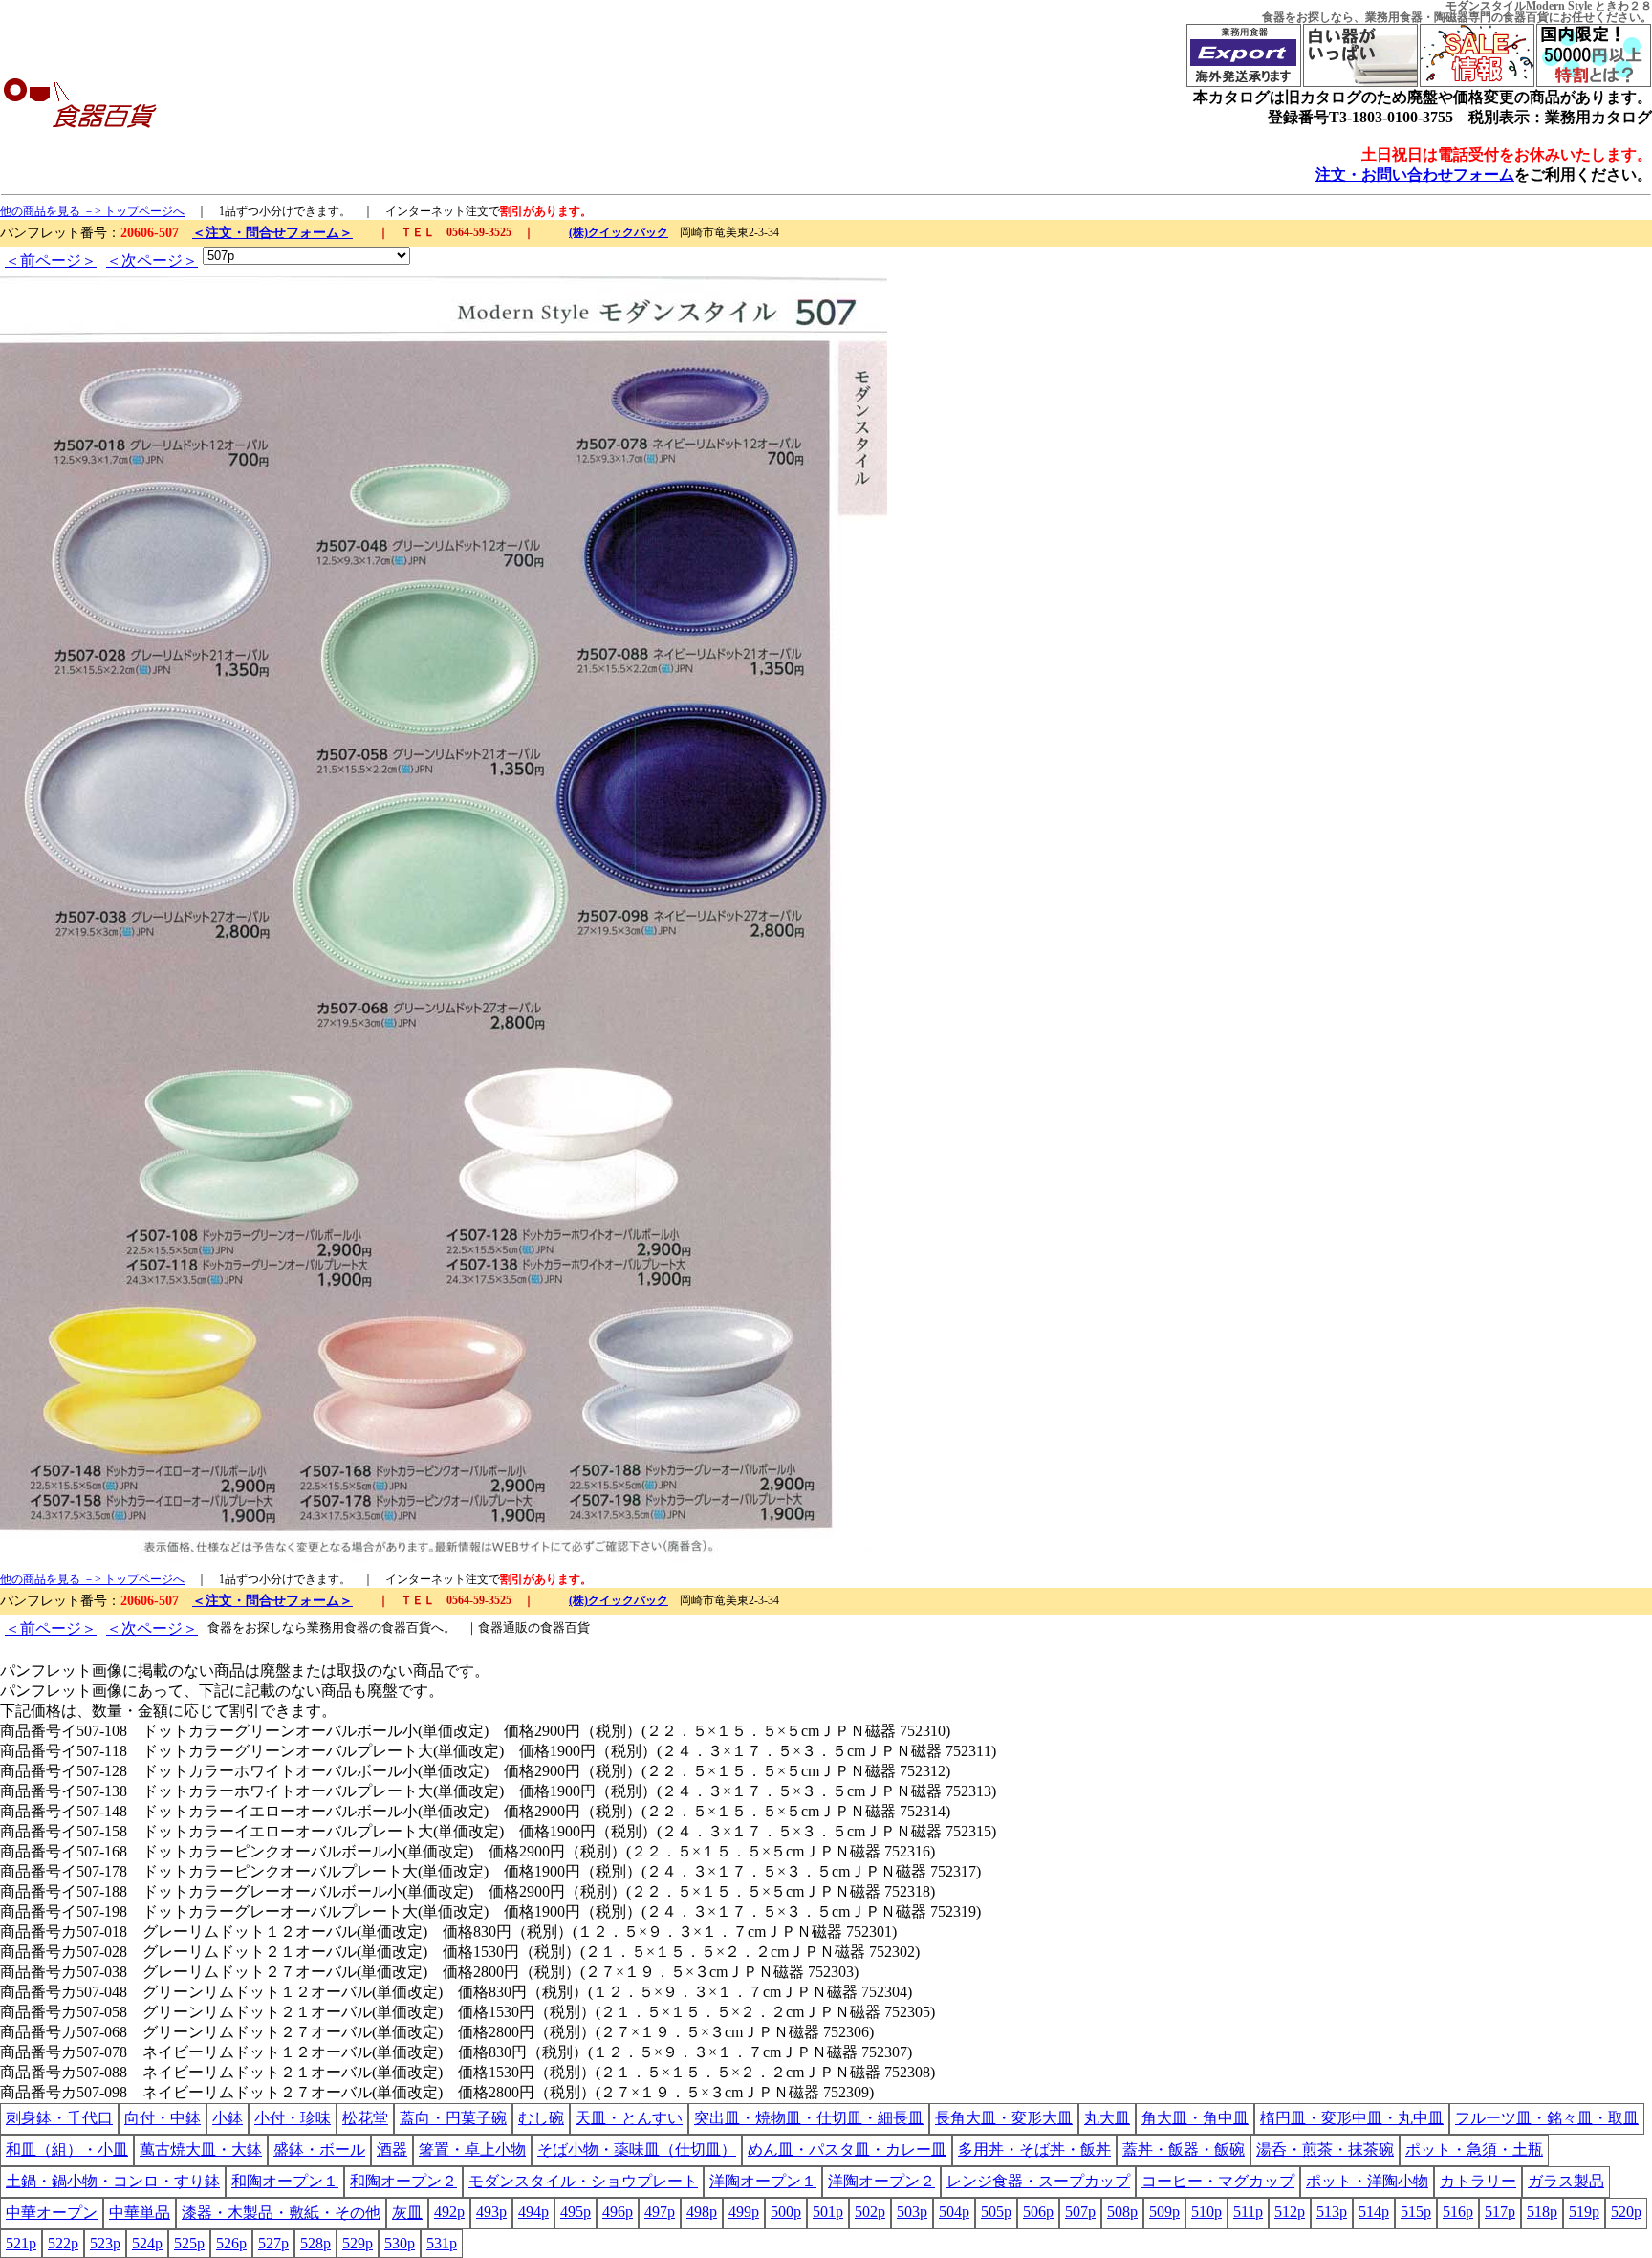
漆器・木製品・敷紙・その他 (281, 2213)
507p (1080, 2212)
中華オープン (52, 2213)
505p (996, 2212)
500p (786, 2212)
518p (1542, 2212)
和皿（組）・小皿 (67, 2149)
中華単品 (140, 2213)
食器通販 (503, 1628)
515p (1416, 2212)
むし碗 (541, 2118)
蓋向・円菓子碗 (453, 2118)
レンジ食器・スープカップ (1038, 2181)
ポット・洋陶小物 (1367, 2181)
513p (1332, 2212)
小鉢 (228, 2118)
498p (702, 2212)
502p (870, 2212)
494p (533, 2212)
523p (105, 2243)
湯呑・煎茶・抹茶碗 (1325, 2149)
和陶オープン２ (403, 2181)
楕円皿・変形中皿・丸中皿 (1352, 2118)
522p (63, 2243)
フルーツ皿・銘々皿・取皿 (1547, 2118)
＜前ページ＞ (51, 261)
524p (147, 2243)
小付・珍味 (293, 2118)
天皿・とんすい (629, 2118)
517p (1500, 2212)
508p (1122, 2212)
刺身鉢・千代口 (59, 2118)
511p (1248, 2212)
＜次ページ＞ (152, 261)
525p (189, 2243)
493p (491, 2212)
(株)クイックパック (619, 232)
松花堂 (365, 2118)
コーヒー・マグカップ (1218, 2181)
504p (954, 2212)
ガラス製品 (1566, 2181)
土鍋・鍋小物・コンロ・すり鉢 (113, 2181)
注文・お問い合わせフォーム (1415, 174)
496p (618, 2212)
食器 (1273, 17)
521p (21, 2243)
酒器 (392, 2149)
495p (576, 2212)
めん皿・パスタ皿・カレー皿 (847, 2149)
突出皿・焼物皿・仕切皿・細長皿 (809, 2118)
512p (1290, 2212)
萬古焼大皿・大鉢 (201, 2149)
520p (1626, 2212)
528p (315, 2243)
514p (1374, 2212)
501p (828, 2212)
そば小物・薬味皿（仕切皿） (637, 2149)
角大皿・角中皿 (1195, 2118)
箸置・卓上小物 (472, 2149)
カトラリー (1478, 2181)
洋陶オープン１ (763, 2181)
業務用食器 (1394, 17)
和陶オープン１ (285, 2181)
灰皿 (407, 2213)
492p (449, 2212)
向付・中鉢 (163, 2118)
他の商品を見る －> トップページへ (92, 211)
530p (400, 2243)
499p (744, 2212)
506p (1038, 2212)
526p (231, 2243)
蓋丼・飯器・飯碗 (1184, 2149)
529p (358, 2243)
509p (1164, 2212)
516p (1458, 2212)
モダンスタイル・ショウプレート (583, 2181)
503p (912, 2212)
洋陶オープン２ (881, 2181)
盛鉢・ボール (319, 2149)
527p (273, 2243)
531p (442, 2243)
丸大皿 (1107, 2118)
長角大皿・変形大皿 (1004, 2118)
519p (1584, 2212)
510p (1206, 2212)
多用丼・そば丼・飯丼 (1034, 2149)
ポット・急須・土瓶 (1474, 2149)
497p (660, 2212)
